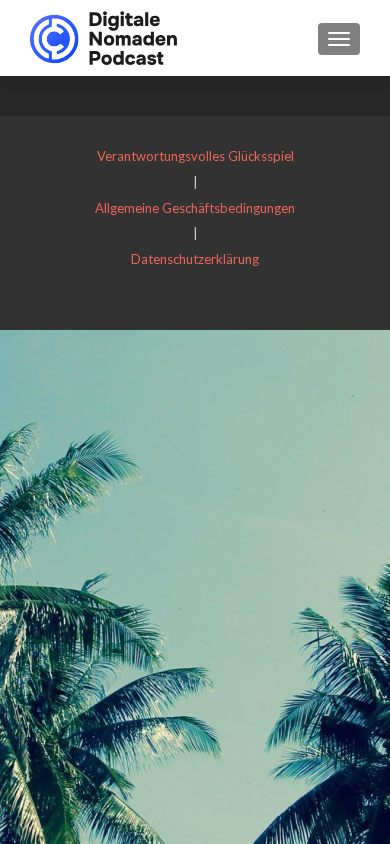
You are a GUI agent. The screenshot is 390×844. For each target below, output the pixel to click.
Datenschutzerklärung (195, 259)
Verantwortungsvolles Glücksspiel (195, 156)
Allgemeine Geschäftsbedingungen (195, 208)
